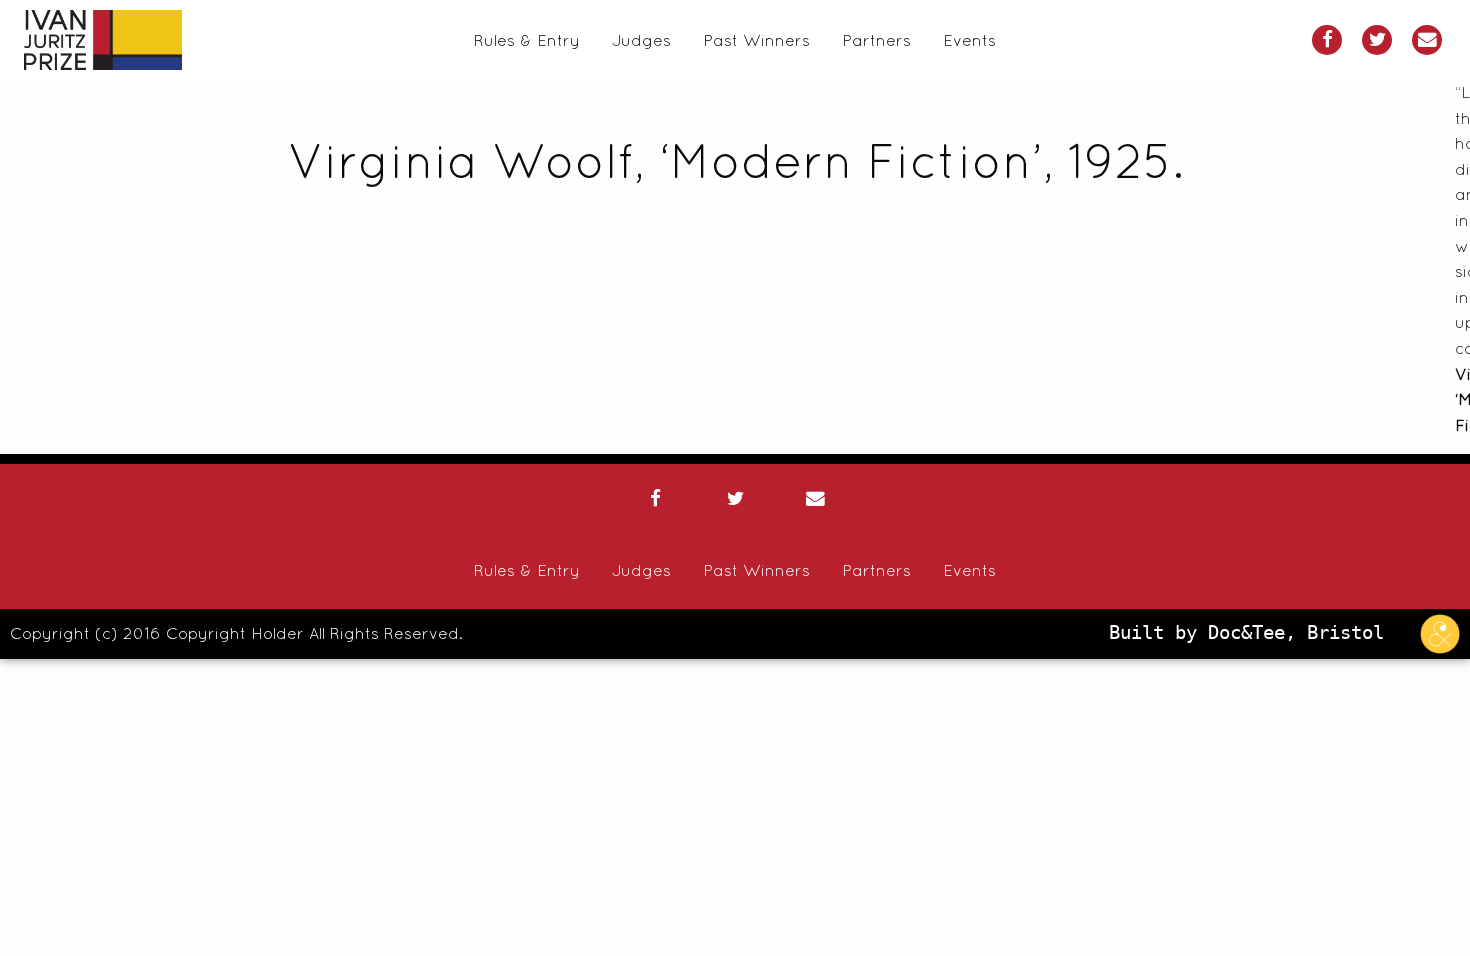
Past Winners (756, 40)
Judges (641, 40)
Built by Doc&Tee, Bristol (1252, 632)
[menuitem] (527, 40)
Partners (876, 40)
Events (969, 40)
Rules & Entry (527, 40)
